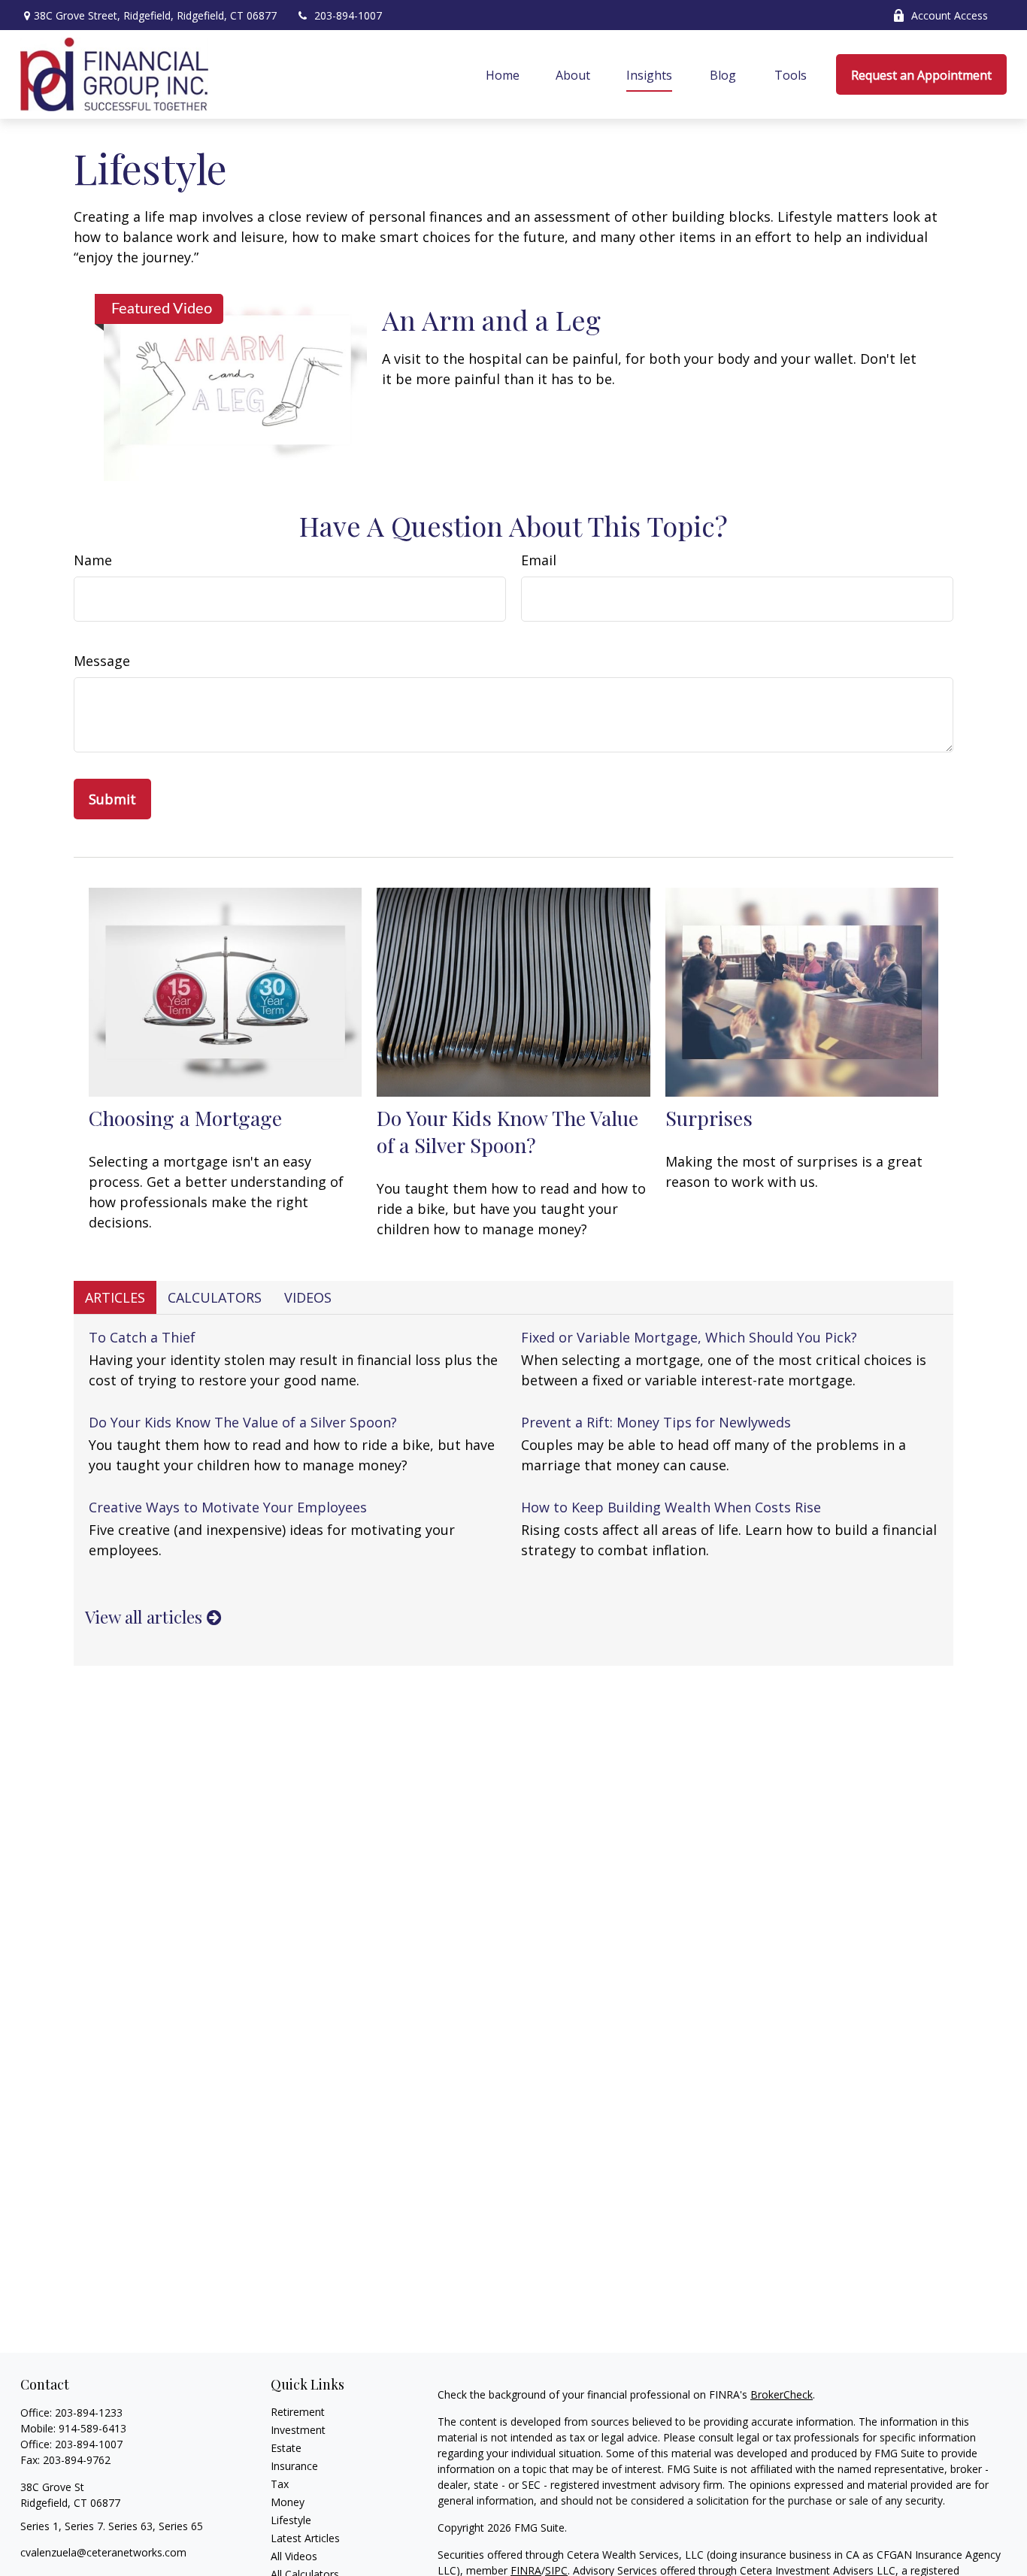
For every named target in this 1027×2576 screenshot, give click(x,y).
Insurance (294, 2466)
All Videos (294, 2556)
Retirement (298, 2412)
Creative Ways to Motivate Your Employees (228, 1507)
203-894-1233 (89, 2413)
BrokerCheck (782, 2394)
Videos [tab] (308, 1297)
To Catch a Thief (142, 1337)
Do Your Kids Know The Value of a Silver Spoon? (507, 1131)
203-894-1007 (348, 15)
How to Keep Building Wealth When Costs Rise (671, 1507)
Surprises (709, 1118)
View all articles (146, 1617)
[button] (503, 74)
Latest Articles (305, 2538)
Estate (286, 2448)
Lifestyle (291, 2520)
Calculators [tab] (215, 1297)
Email (539, 560)
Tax (280, 2484)
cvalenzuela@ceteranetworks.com (103, 2552)
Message (102, 661)
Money (288, 2502)
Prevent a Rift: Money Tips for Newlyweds (656, 1422)
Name (93, 560)
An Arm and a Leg (491, 319)
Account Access (950, 15)
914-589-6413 (92, 2428)
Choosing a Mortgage (185, 1118)
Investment (298, 2430)
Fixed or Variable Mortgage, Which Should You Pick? (689, 1337)
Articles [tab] (115, 1297)
